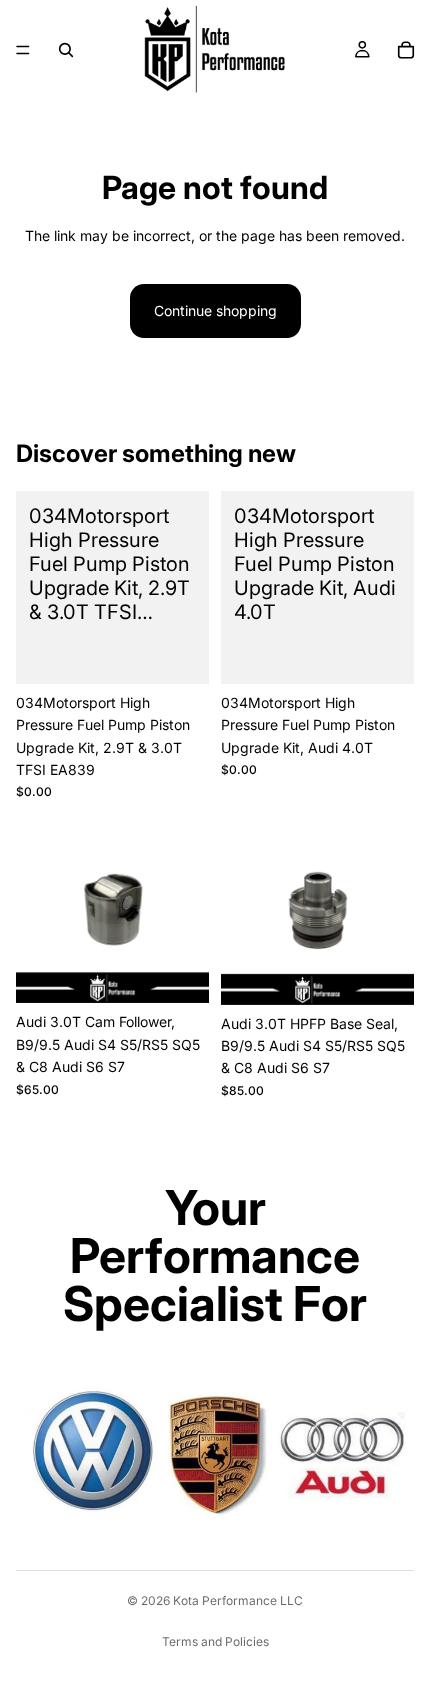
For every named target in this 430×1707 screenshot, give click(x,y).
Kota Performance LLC (238, 1600)
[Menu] (23, 50)
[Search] (66, 50)
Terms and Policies (215, 1641)
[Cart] (406, 50)
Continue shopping (215, 310)
